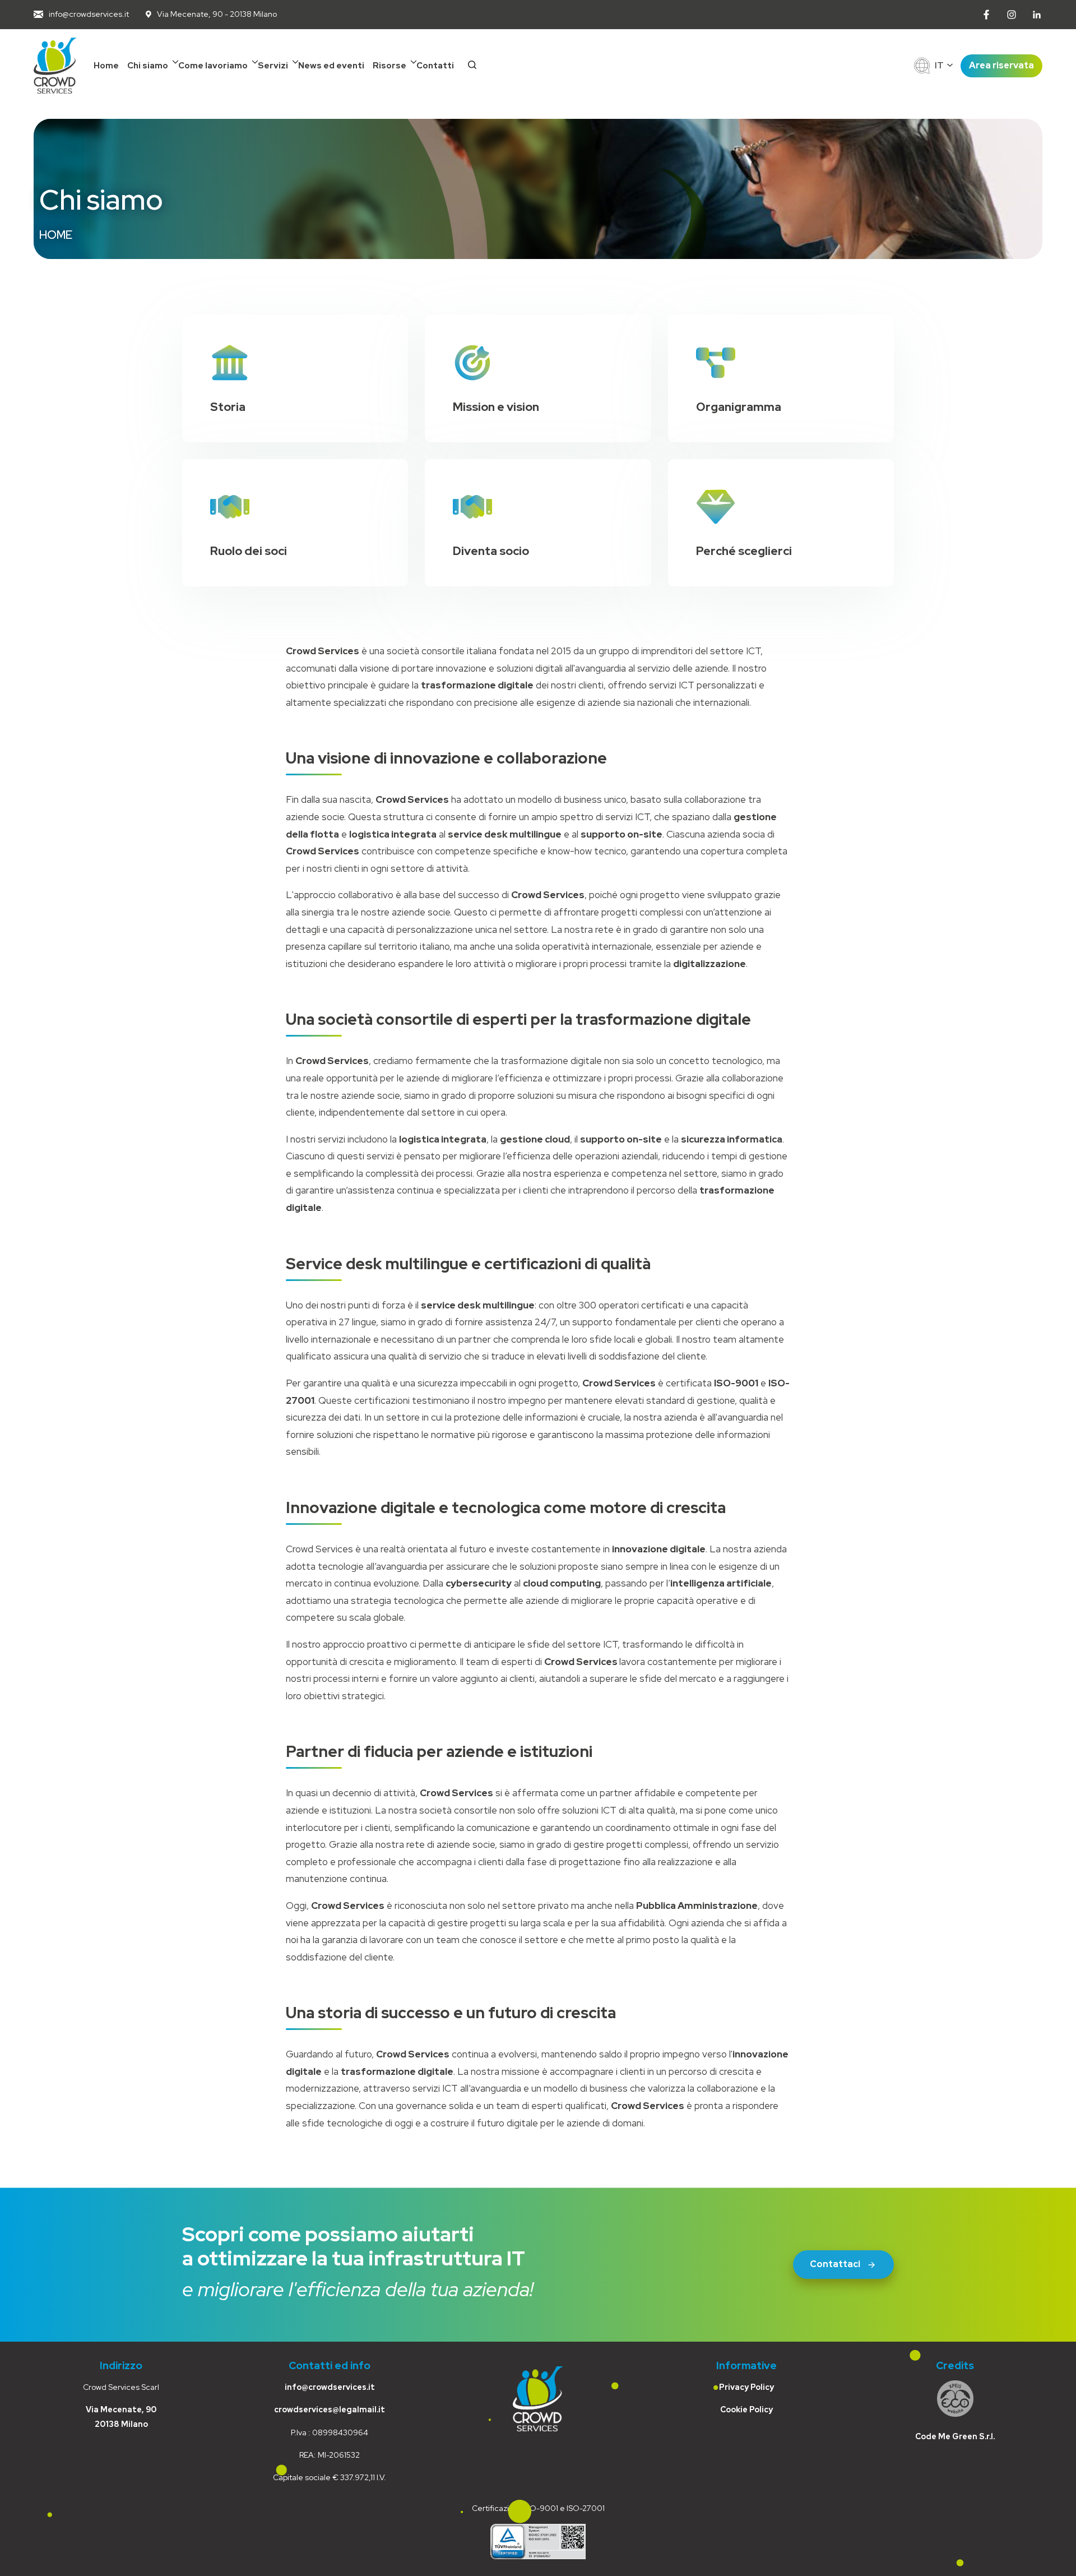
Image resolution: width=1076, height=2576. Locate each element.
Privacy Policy (746, 2387)
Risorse (389, 66)
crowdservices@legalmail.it (330, 2409)
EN (941, 77)
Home (106, 66)
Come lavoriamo (213, 66)
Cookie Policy (746, 2409)
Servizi (273, 66)
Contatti (435, 66)
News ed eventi (331, 66)
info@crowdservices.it (330, 2387)
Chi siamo (148, 66)
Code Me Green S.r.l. (955, 2436)
